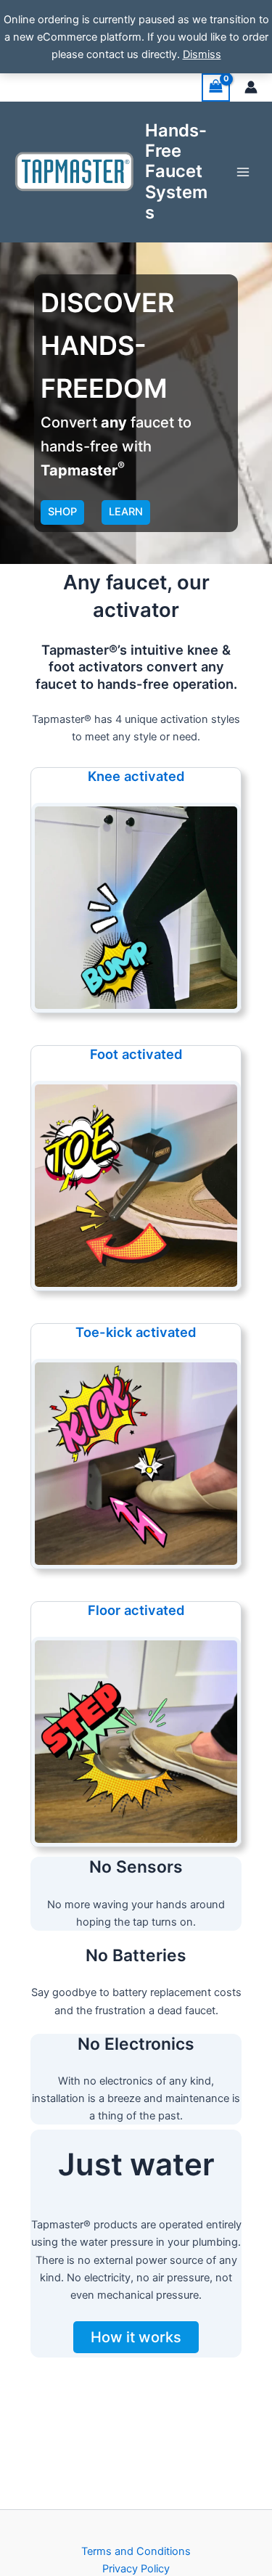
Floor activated (136, 1610)
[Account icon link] (251, 87)
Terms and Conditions (136, 2551)
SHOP (62, 512)
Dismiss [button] (202, 54)
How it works (136, 2337)
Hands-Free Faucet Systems (176, 172)
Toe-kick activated (136, 1332)
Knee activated (136, 776)
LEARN (126, 512)
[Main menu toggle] (243, 171)
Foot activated (136, 1054)
